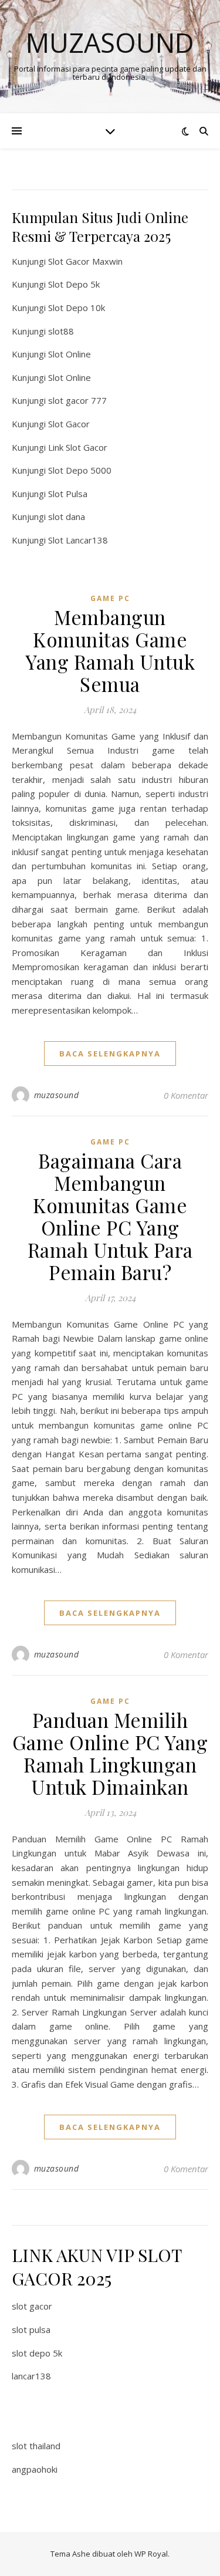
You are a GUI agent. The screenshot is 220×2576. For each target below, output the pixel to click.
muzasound (57, 1095)
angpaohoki (35, 2469)
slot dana (67, 516)
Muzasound (110, 43)
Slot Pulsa (68, 494)
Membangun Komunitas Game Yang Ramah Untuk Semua (110, 650)
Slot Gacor (69, 424)
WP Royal (151, 2554)
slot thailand (36, 2446)
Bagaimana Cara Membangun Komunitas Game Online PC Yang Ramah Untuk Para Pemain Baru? (110, 1216)
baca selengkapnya (110, 1054)
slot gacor (32, 2306)
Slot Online (70, 354)
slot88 (61, 331)
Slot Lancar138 (78, 540)
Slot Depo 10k (77, 308)
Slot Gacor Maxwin (85, 261)
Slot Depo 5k (74, 284)
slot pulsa (31, 2329)
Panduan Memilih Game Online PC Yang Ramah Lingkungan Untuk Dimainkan (110, 1753)
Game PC (110, 598)
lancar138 (31, 2376)
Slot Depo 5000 (80, 470)
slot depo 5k (37, 2353)
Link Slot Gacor (78, 447)
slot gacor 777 (77, 400)
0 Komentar (186, 1095)
